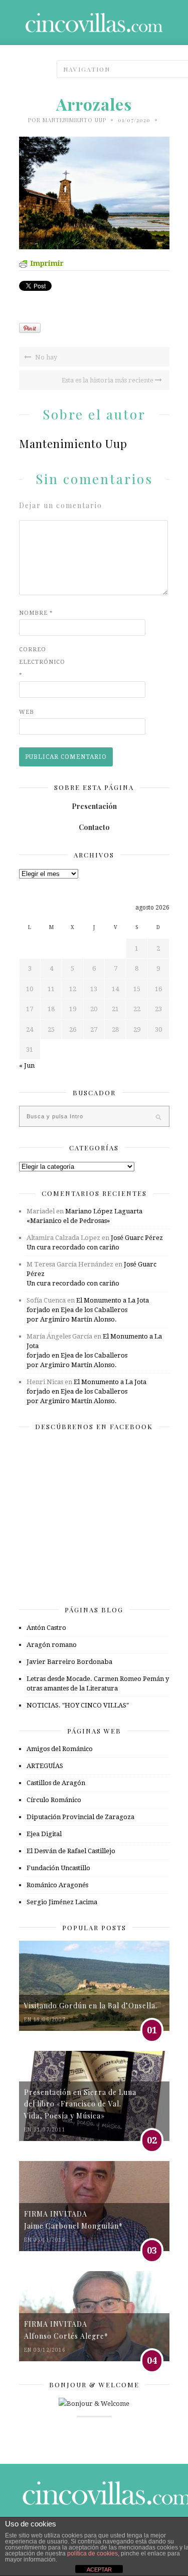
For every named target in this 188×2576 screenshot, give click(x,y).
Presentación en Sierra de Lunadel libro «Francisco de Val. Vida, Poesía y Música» (80, 2104)
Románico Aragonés (57, 1885)
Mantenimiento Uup (74, 120)
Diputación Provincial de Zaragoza (80, 1817)
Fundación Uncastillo (58, 1868)
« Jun (27, 1065)
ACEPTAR (99, 2569)
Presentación (94, 806)
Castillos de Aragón (56, 1783)
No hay (45, 357)
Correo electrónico (39, 662)
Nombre (36, 613)
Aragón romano (52, 1645)
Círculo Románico (54, 1800)
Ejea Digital (44, 1834)
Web (27, 712)
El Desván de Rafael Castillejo (71, 1851)
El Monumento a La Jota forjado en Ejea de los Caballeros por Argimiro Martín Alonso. (88, 1310)
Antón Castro (46, 1628)
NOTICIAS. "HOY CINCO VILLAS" (78, 1705)
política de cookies (92, 2553)
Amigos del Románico (60, 1749)
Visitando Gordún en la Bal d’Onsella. (91, 2006)
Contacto (94, 827)
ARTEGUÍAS (45, 1766)
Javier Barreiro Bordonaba (69, 1662)
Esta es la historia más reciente (108, 380)
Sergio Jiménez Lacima (62, 1902)
